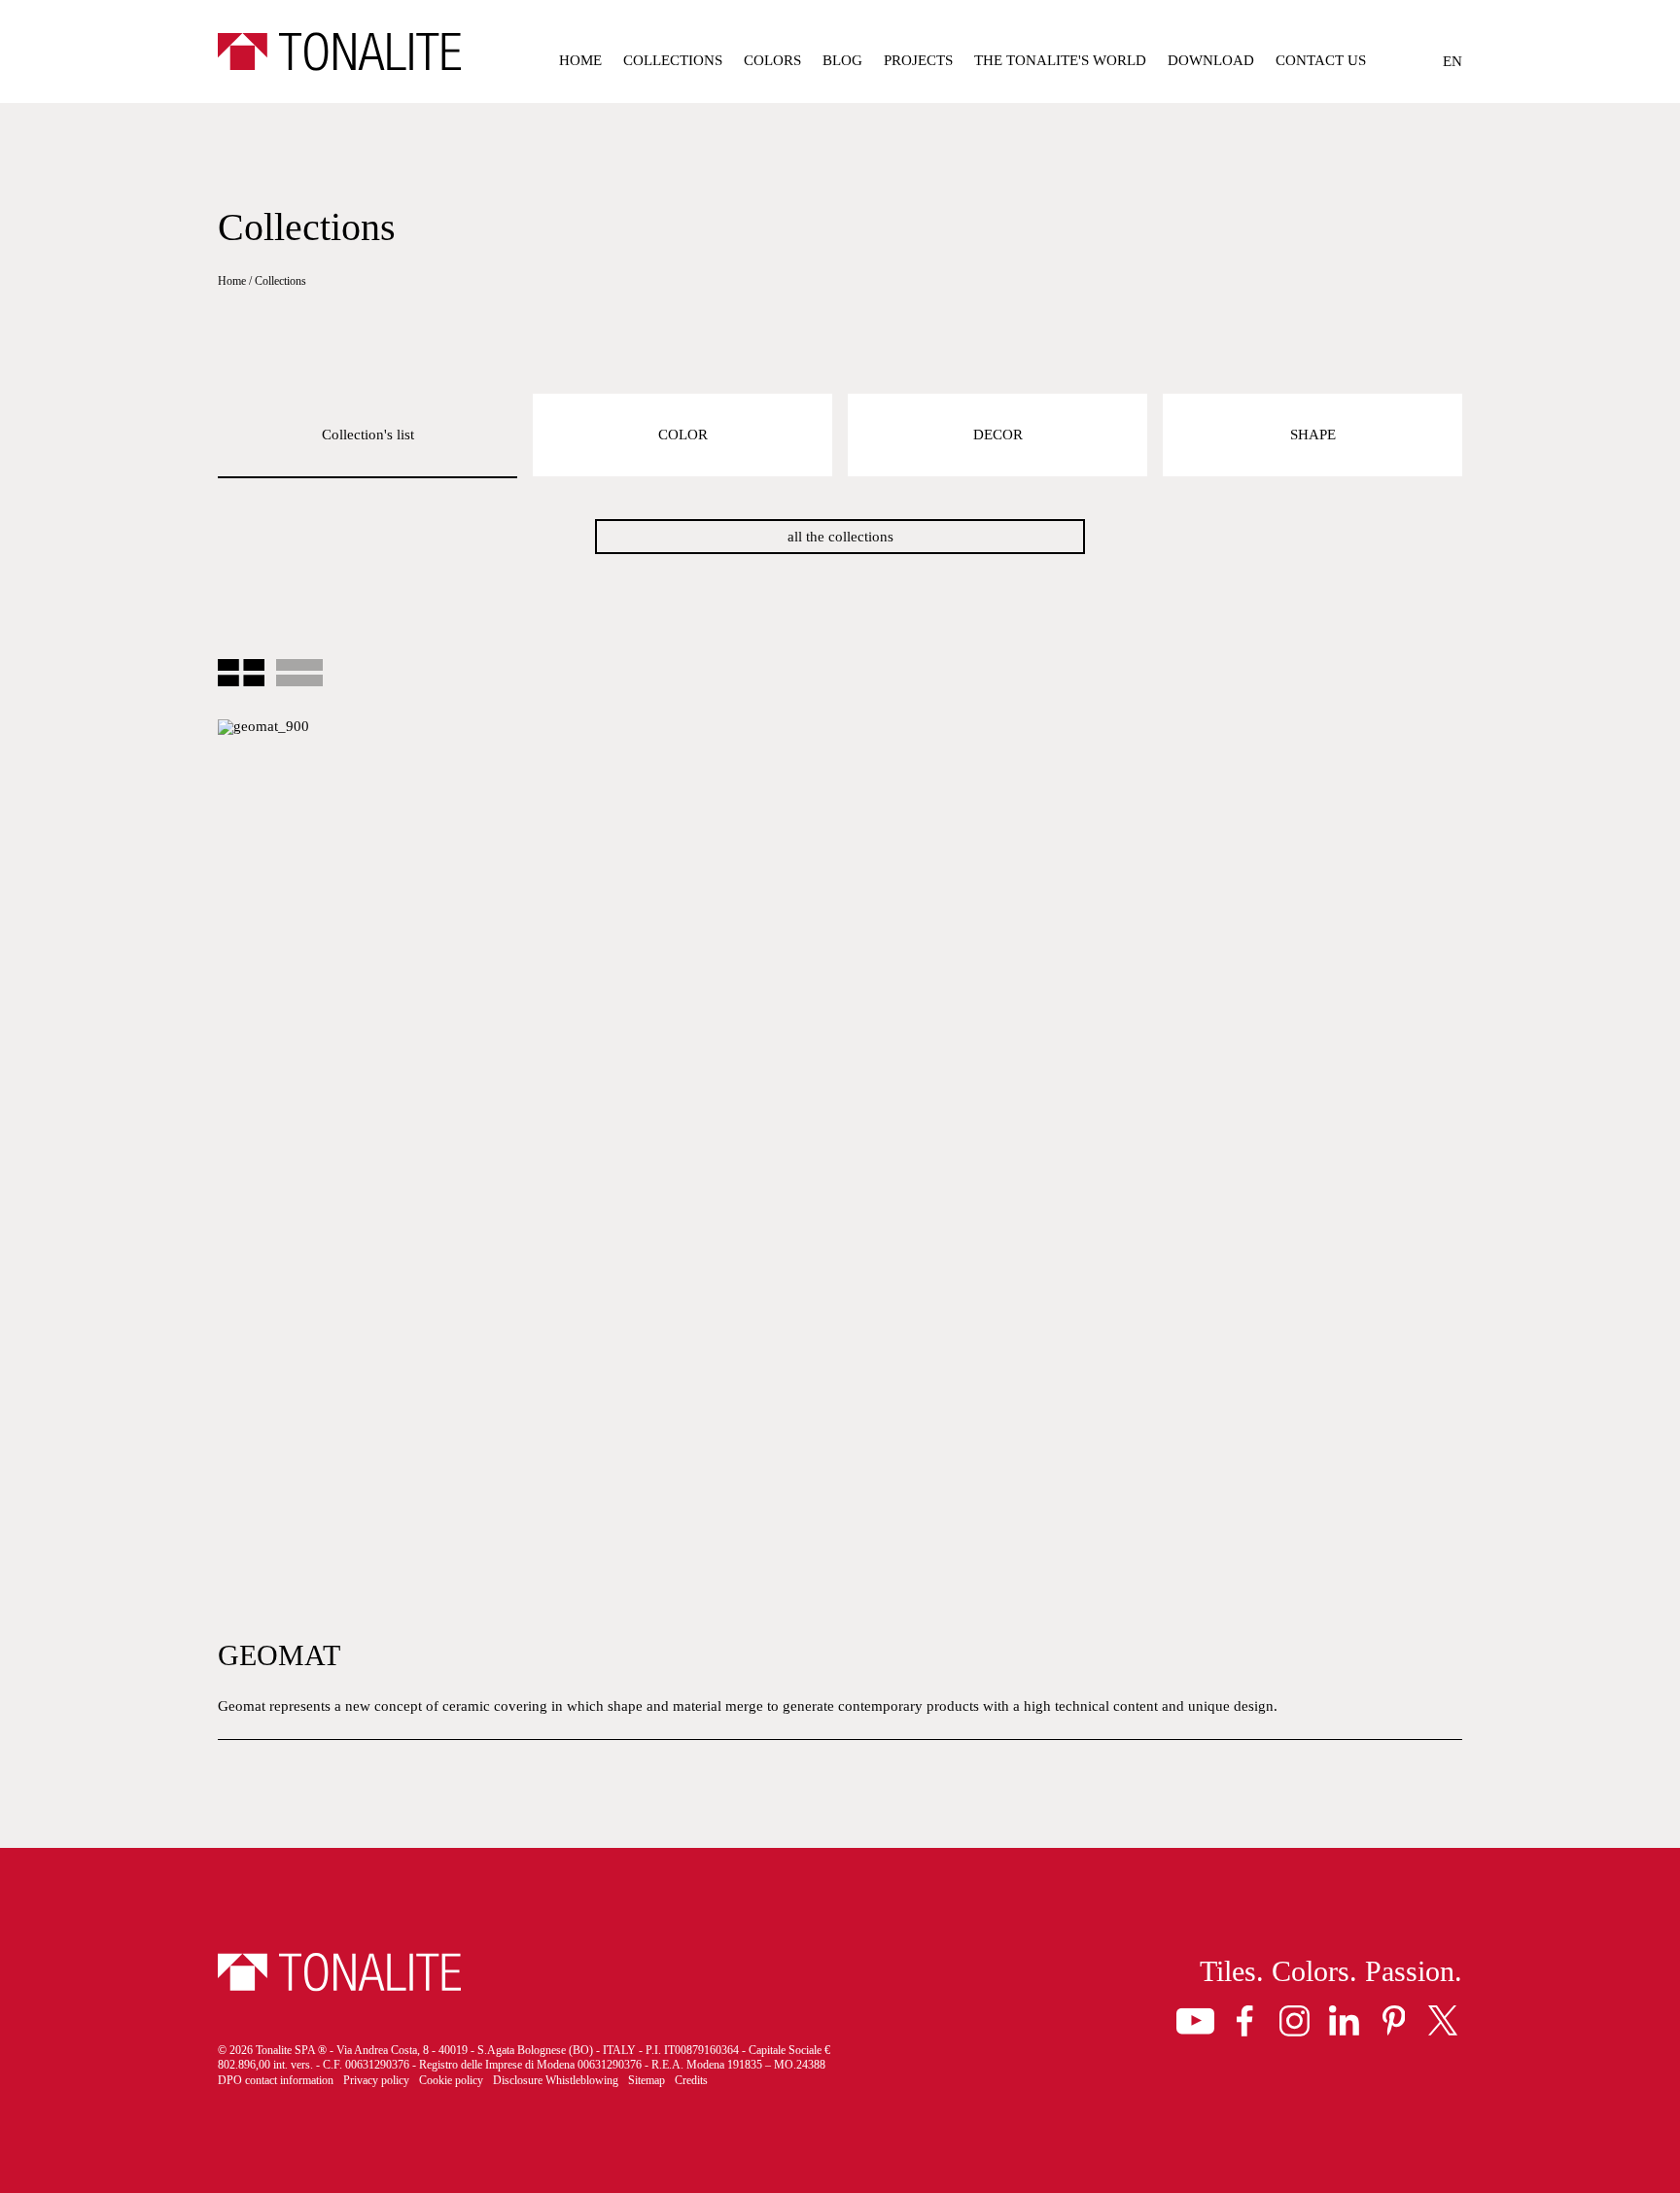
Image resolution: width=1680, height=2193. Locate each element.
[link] (580, 64)
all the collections (840, 537)
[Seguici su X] (1443, 2020)
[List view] (299, 674)
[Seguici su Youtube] (1195, 2020)
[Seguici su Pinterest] (1394, 2020)
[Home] (339, 52)
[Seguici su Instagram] (1295, 2020)
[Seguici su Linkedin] (1344, 2020)
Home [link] (232, 281)
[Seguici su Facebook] (1245, 2020)
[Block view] (241, 674)
